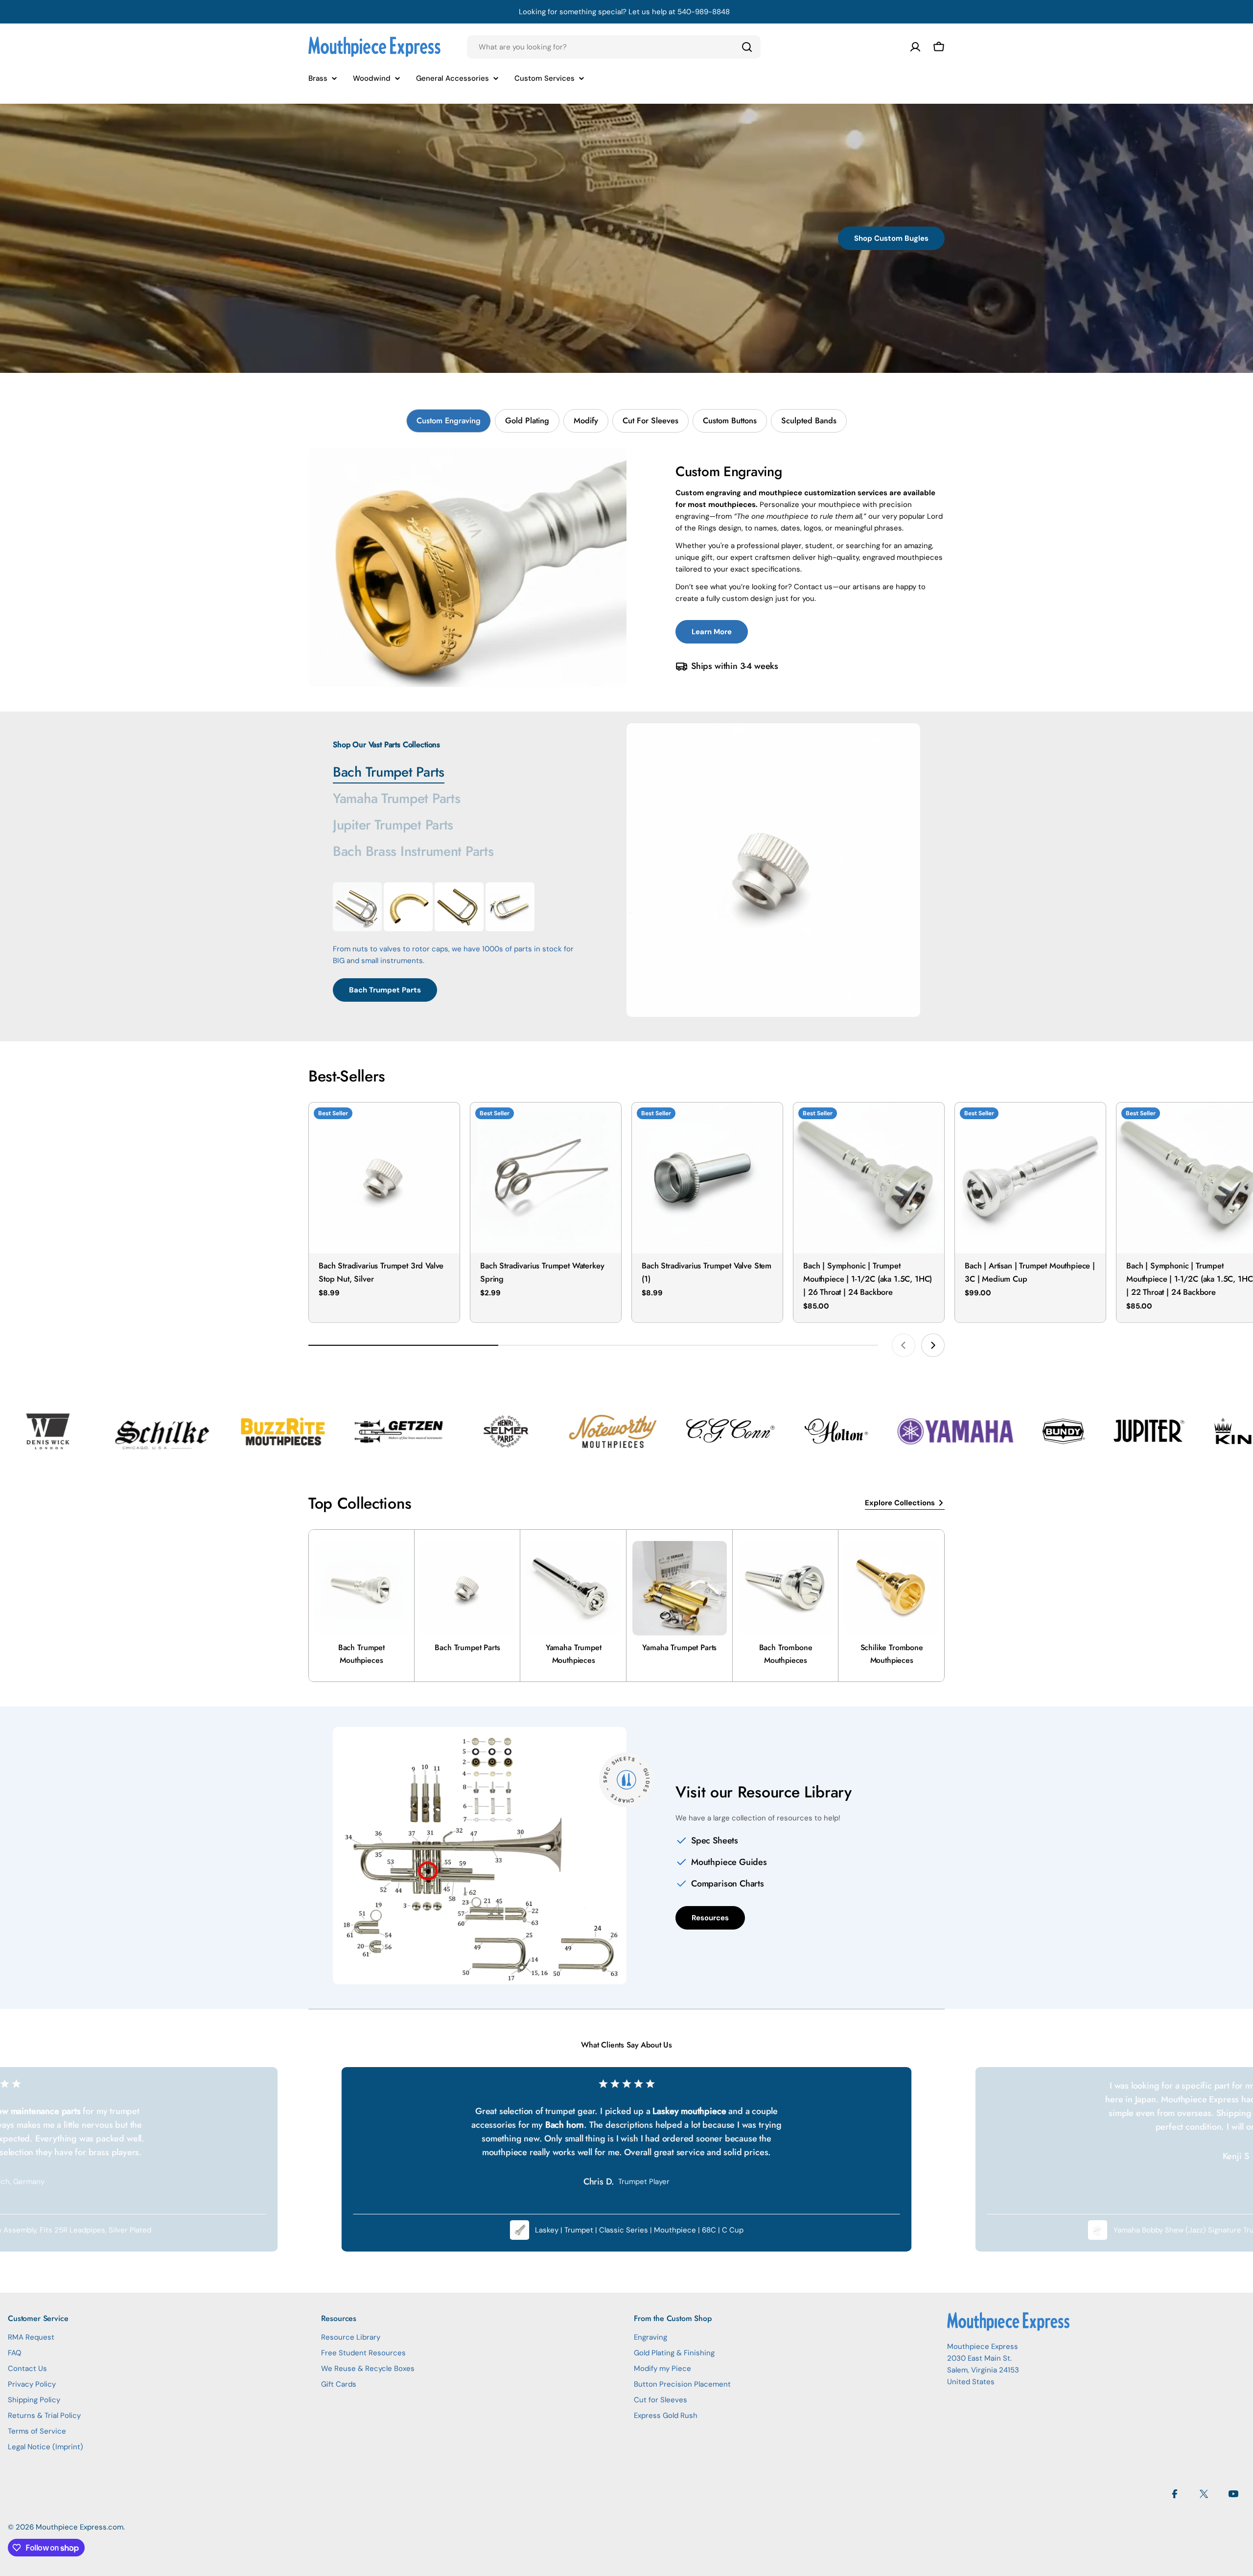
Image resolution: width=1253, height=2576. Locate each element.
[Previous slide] (904, 1345)
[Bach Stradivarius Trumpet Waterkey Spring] (546, 1178)
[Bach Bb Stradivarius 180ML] (357, 907)
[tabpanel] (626, 568)
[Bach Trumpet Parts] (773, 870)
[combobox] (614, 47)
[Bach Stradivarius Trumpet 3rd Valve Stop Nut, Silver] (384, 1178)
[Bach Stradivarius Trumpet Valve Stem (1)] (707, 1178)
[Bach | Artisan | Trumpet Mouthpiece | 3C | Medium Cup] (1030, 1178)
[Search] (747, 47)
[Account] (915, 47)
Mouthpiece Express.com (80, 2527)
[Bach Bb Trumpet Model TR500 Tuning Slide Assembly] (459, 907)
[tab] (449, 421)
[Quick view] (445, 1124)
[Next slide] (933, 1345)
